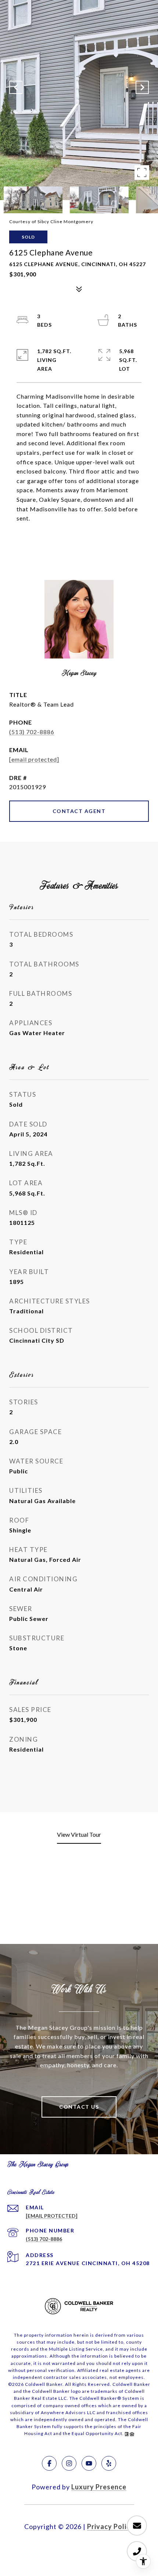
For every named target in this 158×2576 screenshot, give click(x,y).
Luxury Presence (99, 2487)
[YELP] (109, 2463)
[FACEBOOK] (49, 2463)
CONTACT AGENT (79, 811)
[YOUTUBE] (89, 2463)
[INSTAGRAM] (69, 2463)
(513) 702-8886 (32, 732)
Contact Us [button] (79, 2107)
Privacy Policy (111, 2526)
